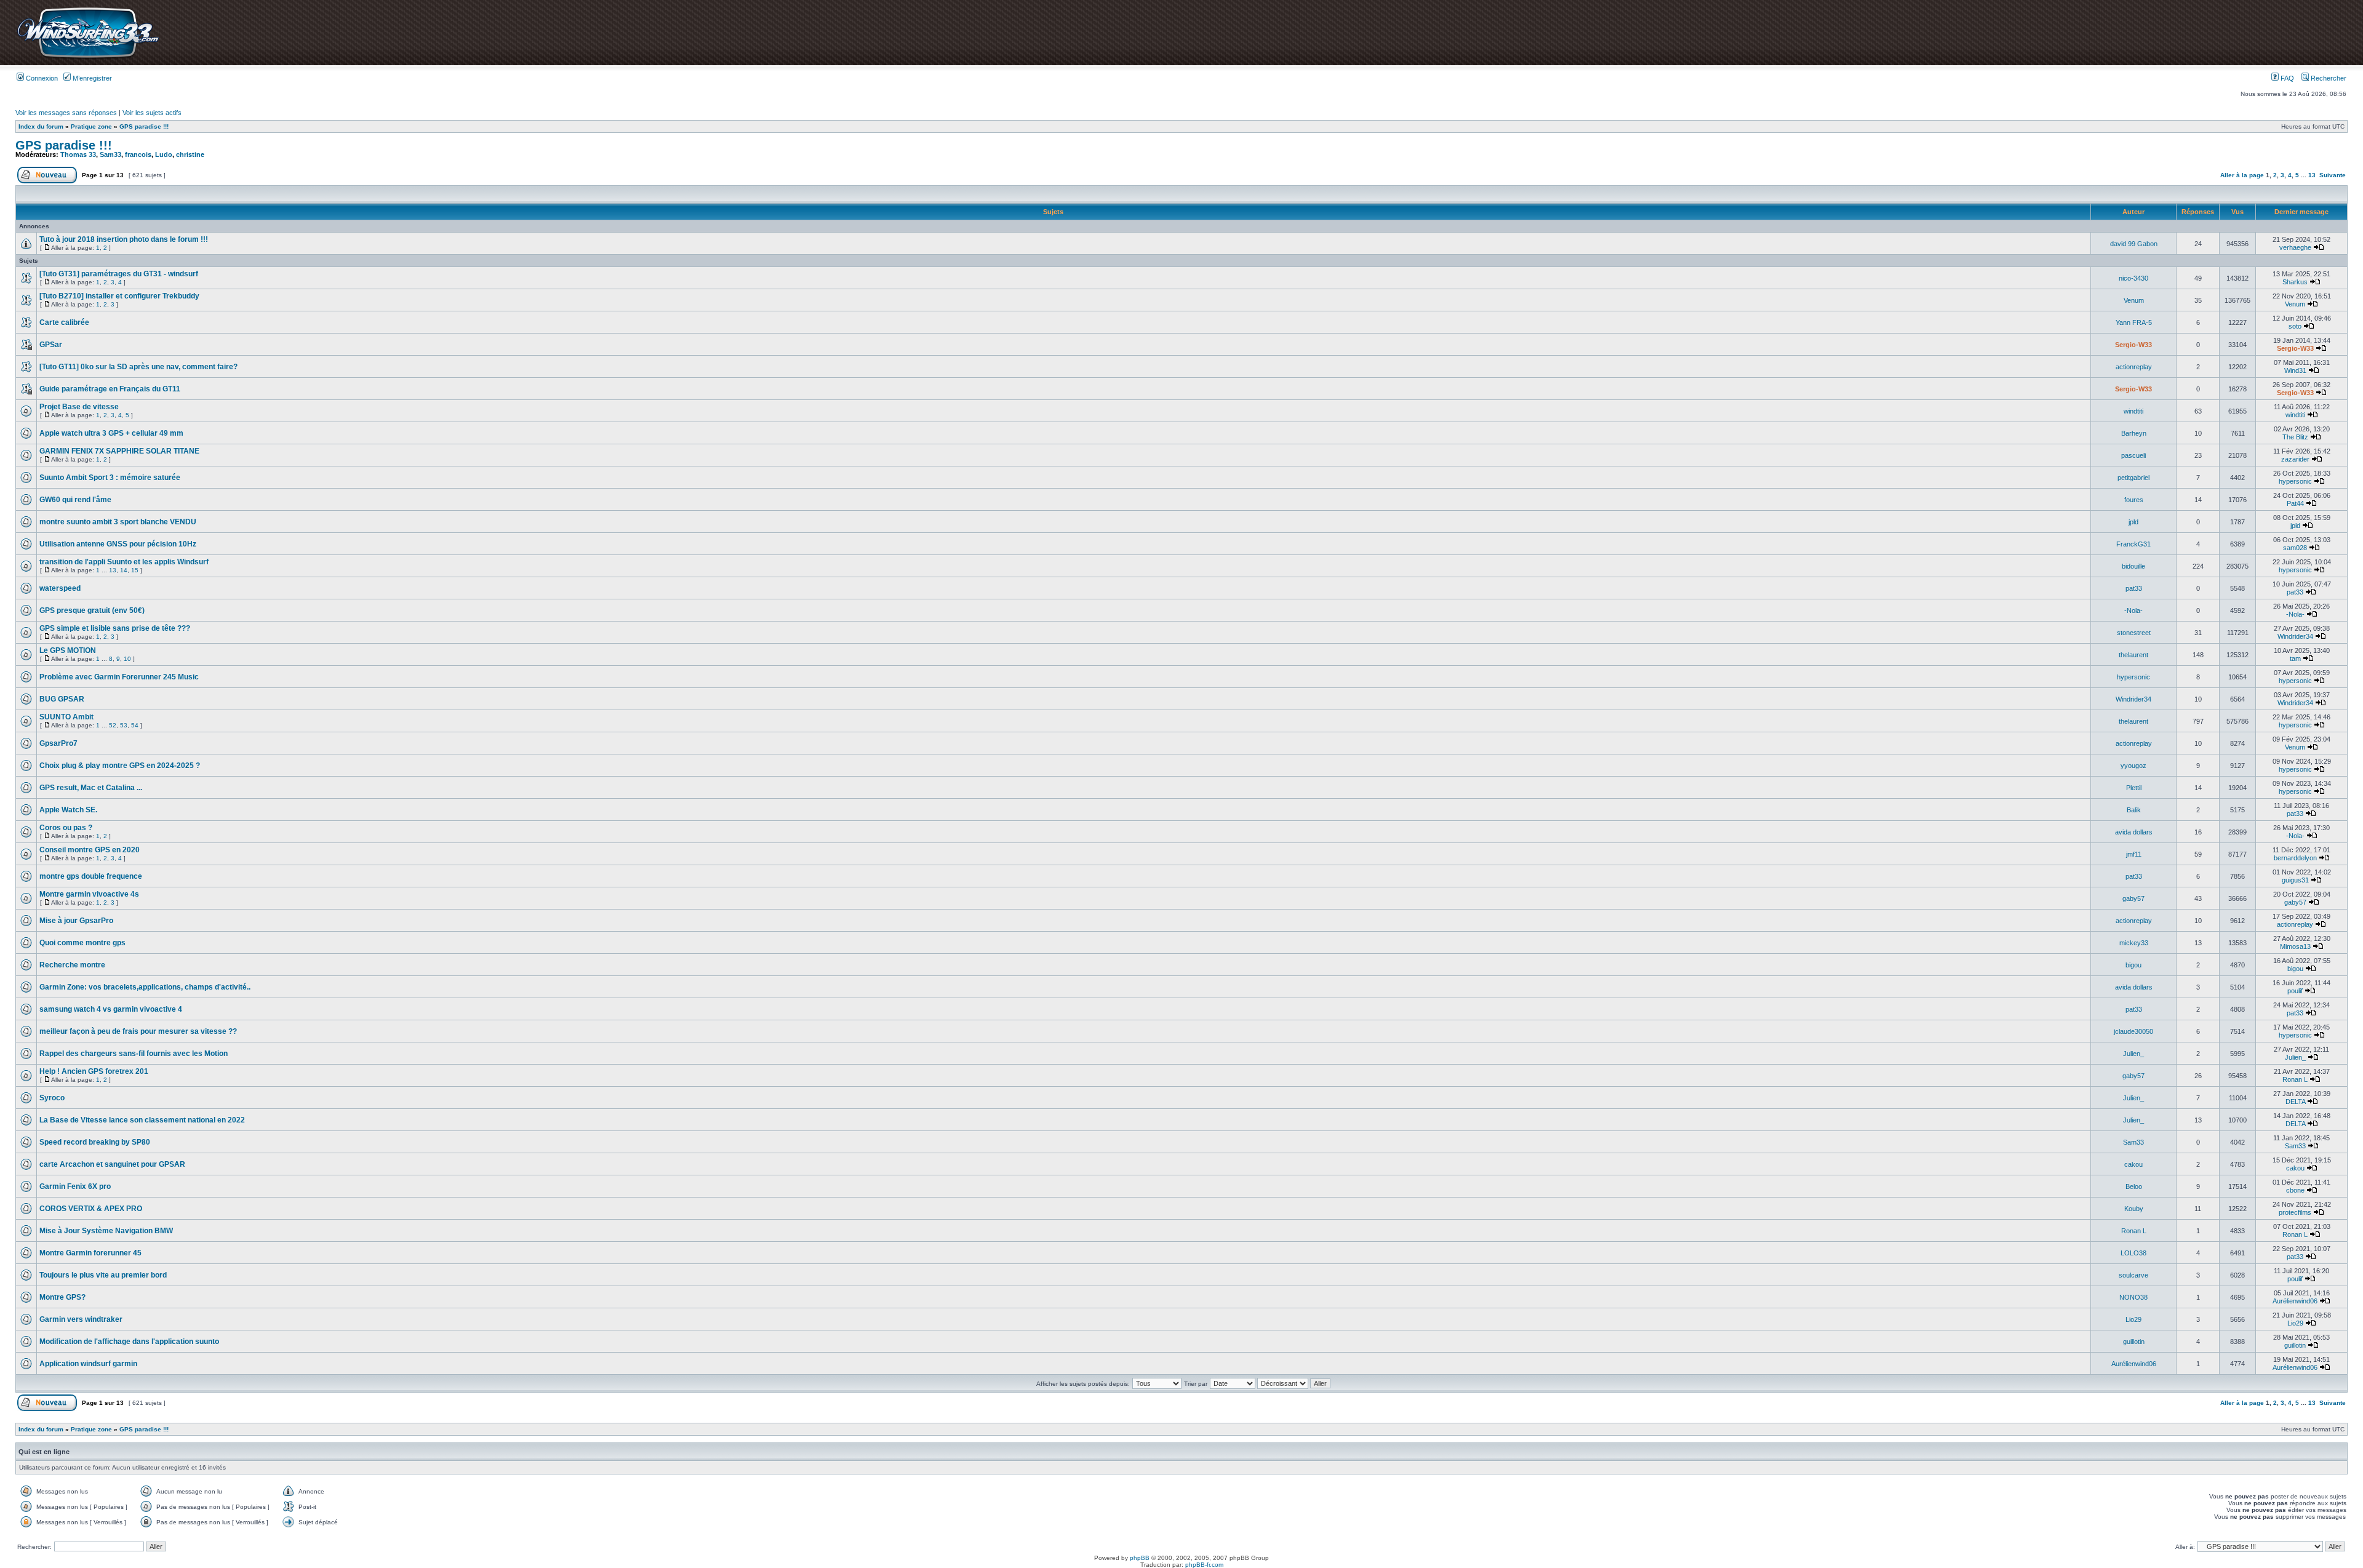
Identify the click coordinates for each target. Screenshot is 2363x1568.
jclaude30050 (2133, 1031)
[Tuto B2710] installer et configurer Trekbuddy (119, 296)
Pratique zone (91, 126)
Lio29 (2133, 1319)
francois (138, 154)
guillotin (2134, 1342)
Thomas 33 (78, 154)
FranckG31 (2133, 544)
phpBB (1140, 1558)
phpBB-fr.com (1204, 1565)
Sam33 (110, 154)
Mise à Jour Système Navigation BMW (106, 1231)
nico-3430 (2133, 278)
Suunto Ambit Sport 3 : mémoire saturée (110, 478)
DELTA (2295, 1102)
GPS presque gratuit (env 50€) (92, 610)
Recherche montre (72, 965)
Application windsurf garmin (88, 1364)
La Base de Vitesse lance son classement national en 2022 (142, 1120)
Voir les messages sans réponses (66, 113)
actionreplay (2134, 367)
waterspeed (60, 588)
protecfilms (2295, 1212)
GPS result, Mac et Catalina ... (91, 788)
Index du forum (41, 126)
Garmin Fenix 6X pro (75, 1186)
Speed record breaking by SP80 (95, 1142)
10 (127, 659)
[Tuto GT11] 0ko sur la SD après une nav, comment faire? (138, 367)
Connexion (41, 78)
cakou (2133, 1164)
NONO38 (2133, 1297)
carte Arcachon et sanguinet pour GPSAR (112, 1164)
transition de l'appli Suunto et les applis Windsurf (124, 562)
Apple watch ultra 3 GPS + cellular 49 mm (111, 433)
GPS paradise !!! (144, 126)
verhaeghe (2295, 247)
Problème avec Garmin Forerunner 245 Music (119, 677)
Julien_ (2133, 1054)
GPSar (51, 345)
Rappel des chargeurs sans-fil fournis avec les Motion (134, 1054)
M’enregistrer (91, 78)
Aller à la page (2242, 175)
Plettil (2134, 788)
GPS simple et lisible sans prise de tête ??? (115, 628)
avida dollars (2134, 832)
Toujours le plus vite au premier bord (103, 1275)
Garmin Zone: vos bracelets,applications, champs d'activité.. (145, 987)
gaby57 (2133, 898)
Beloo (2134, 1186)
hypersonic (2295, 481)
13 (2312, 175)
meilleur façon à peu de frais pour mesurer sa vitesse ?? (138, 1031)
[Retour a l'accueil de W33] (88, 58)
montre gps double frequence (91, 876)
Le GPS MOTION (68, 650)
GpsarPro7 (58, 743)
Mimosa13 (2295, 946)
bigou (2133, 965)
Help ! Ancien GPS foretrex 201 (94, 1071)
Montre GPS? (62, 1297)
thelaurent (2133, 655)
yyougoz (2133, 766)
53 (124, 725)
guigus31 (2295, 880)
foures (2134, 500)
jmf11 (2134, 854)
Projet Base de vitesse (79, 407)
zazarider (2295, 459)
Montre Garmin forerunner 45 (90, 1253)
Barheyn (2134, 433)
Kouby (2134, 1209)
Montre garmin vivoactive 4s (89, 894)
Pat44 (2295, 503)
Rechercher (2328, 78)
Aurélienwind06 (2295, 1301)
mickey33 (2134, 943)
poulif (2295, 991)
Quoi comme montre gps (82, 943)
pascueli (2133, 455)
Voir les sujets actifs (152, 113)
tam (2295, 658)
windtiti (2133, 411)
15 (135, 570)
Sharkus (2295, 282)
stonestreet (2134, 633)
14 (124, 570)
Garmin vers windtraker (81, 1319)
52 (113, 725)
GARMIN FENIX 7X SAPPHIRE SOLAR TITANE (119, 451)
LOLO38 (2133, 1253)
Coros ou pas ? (66, 828)
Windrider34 (2295, 636)
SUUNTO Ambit (66, 717)
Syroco (52, 1098)
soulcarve (2133, 1275)
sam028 (2295, 548)
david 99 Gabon (2134, 244)
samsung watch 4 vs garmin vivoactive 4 (111, 1009)
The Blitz (2295, 437)
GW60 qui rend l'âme (75, 500)
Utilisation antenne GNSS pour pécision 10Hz (118, 544)
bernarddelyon (2295, 858)
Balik (2134, 810)
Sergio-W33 (2133, 345)
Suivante (2333, 175)
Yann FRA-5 (2134, 322)
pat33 (2134, 588)
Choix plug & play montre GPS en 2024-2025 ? (120, 766)
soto (2295, 326)
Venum (2134, 300)
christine (190, 154)
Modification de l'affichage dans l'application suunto (129, 1342)
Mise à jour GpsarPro (76, 921)
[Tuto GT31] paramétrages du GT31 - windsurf (119, 274)
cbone (2295, 1190)
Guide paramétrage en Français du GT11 (110, 389)
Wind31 (2295, 370)
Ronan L (2295, 1079)
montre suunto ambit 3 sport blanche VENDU (118, 522)
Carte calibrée (64, 322)
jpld (2133, 522)
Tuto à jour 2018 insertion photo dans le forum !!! (124, 239)
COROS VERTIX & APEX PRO (91, 1209)
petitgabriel (2133, 478)
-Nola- (2133, 610)
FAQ (2286, 78)
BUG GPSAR (62, 699)
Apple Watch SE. (68, 810)
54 (135, 725)
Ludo (164, 154)
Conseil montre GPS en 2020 (90, 850)
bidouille (2133, 566)
